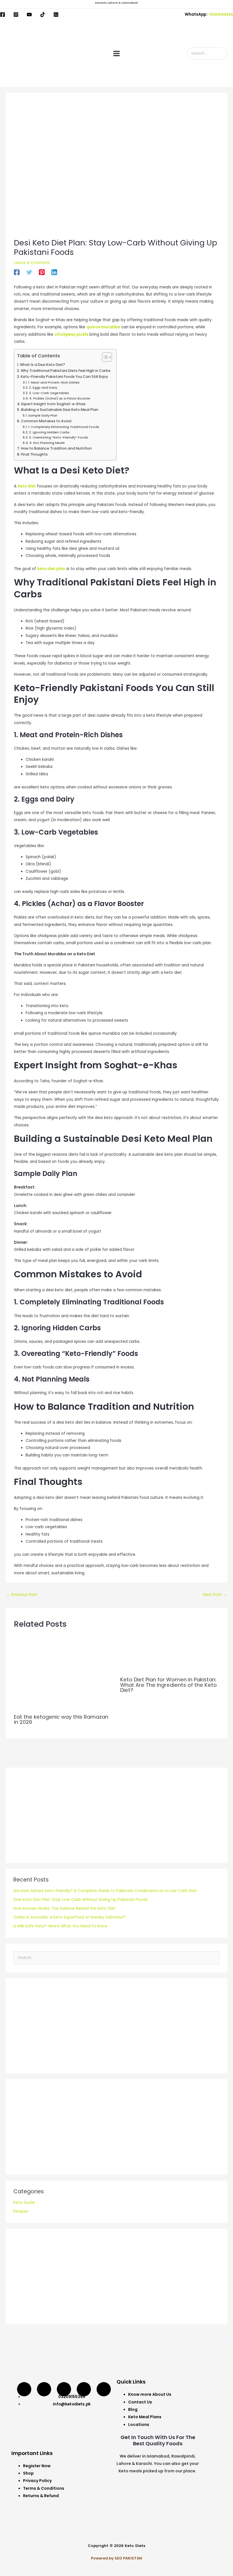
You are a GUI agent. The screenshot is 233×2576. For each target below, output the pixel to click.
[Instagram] (16, 15)
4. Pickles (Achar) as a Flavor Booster (60, 398)
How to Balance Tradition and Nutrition (56, 448)
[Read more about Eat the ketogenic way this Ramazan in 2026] (63, 1673)
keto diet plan (51, 569)
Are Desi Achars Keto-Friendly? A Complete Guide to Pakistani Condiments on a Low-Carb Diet (105, 1891)
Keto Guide (24, 2203)
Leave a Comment (32, 263)
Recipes (21, 2211)
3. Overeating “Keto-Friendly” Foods (59, 437)
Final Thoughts (34, 454)
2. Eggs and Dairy (43, 388)
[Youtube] (29, 15)
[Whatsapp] (104, 2389)
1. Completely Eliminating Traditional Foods (64, 427)
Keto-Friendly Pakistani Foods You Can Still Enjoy (64, 377)
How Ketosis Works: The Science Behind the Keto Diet (65, 1908)
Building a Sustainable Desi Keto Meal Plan (60, 410)
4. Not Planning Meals (47, 443)
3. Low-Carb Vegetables (49, 393)
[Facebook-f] (84, 2389)
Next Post (215, 1595)
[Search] (224, 54)
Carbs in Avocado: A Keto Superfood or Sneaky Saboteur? (69, 1917)
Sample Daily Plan (43, 415)
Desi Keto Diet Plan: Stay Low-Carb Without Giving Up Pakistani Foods (80, 1900)
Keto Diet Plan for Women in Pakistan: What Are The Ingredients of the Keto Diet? (168, 1685)
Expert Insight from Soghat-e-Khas (53, 404)
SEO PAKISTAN (128, 2558)
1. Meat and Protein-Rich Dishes (54, 382)
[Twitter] (29, 272)
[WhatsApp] (56, 15)
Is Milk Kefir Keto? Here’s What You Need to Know (60, 1926)
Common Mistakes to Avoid (46, 421)
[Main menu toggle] (116, 54)
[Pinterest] (42, 272)
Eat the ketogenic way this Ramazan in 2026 (61, 1719)
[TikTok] (43, 15)
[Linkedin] (54, 272)
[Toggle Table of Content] (104, 357)
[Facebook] (3, 15)
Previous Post (22, 1595)
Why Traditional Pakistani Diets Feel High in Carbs (65, 371)
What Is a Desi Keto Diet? (42, 365)
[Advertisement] (116, 1815)
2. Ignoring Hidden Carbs (49, 432)
